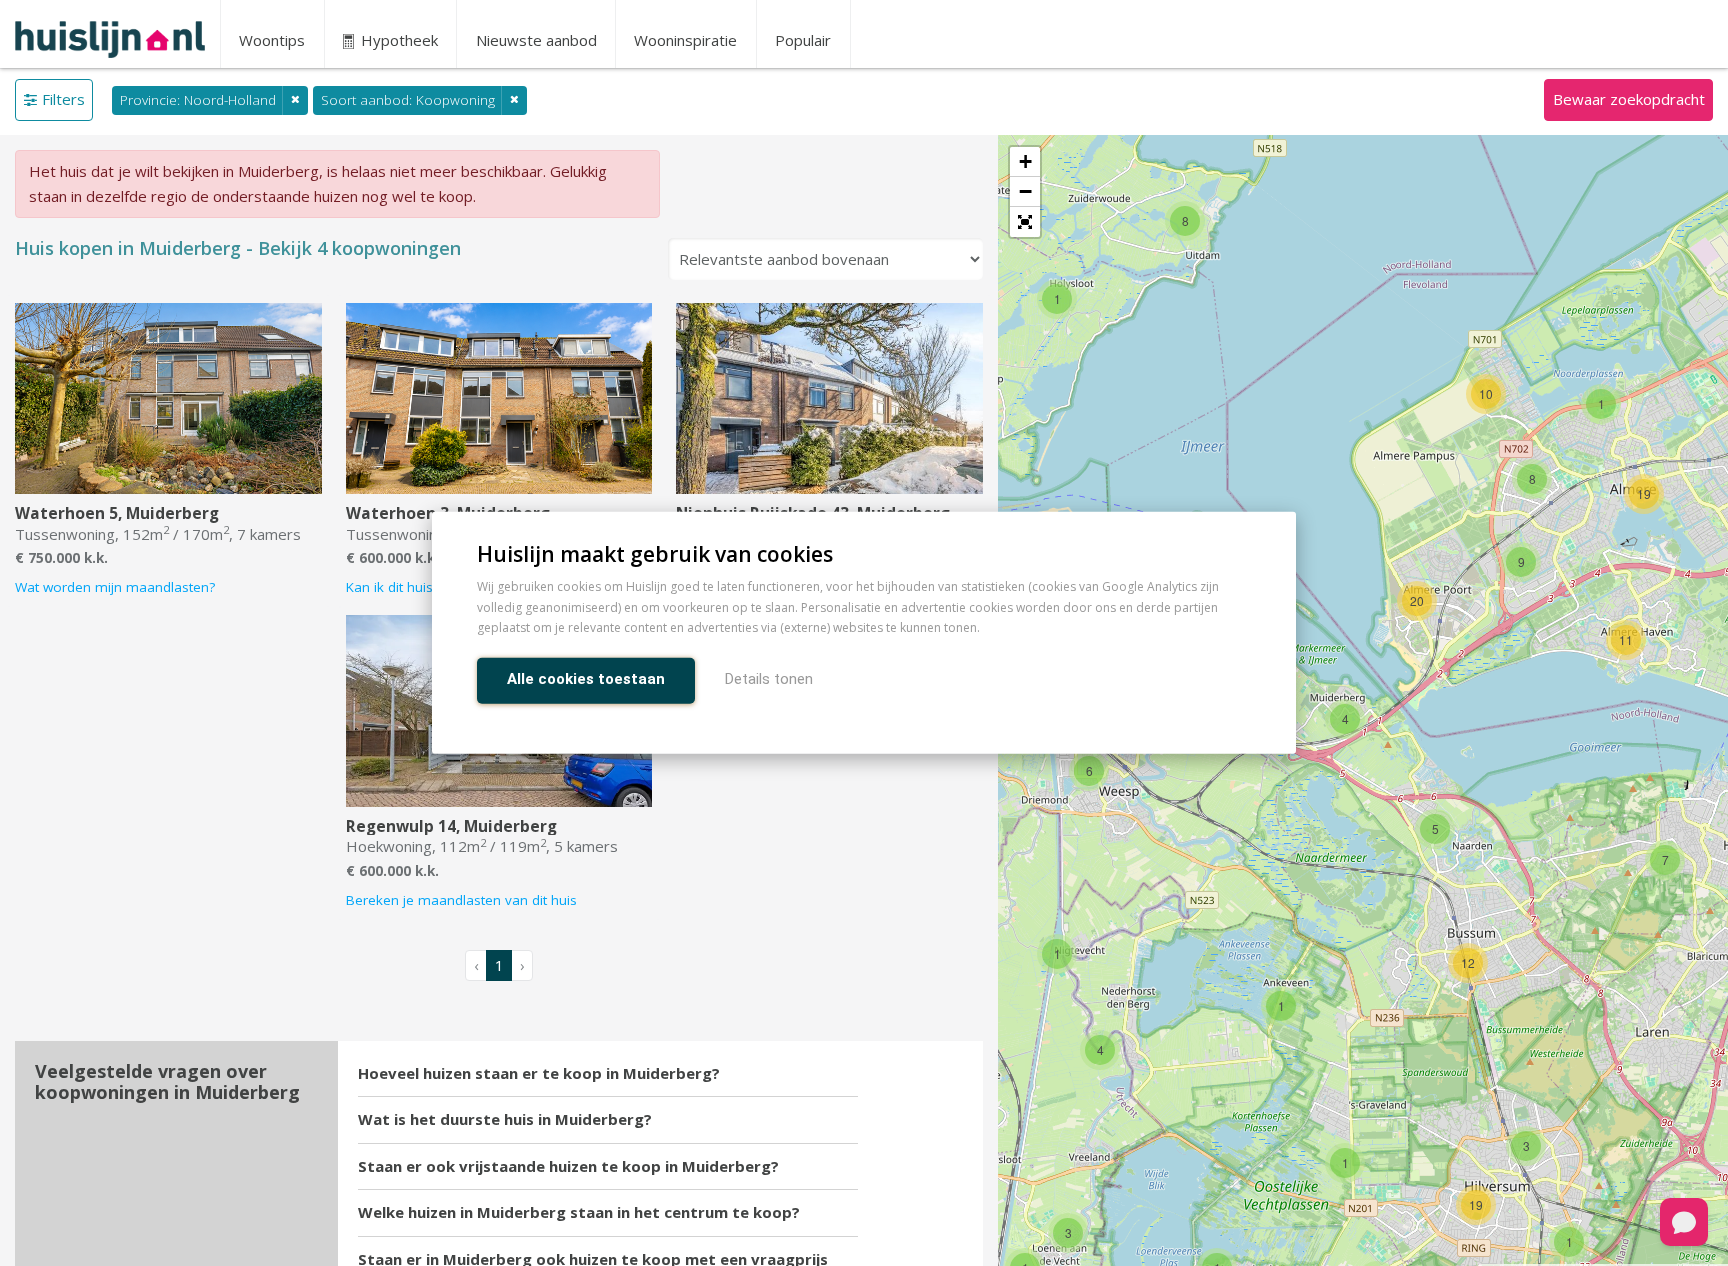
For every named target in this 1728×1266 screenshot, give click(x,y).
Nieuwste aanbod (536, 40)
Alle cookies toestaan (586, 680)
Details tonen (769, 680)
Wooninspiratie (685, 40)
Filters (63, 99)
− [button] (1025, 191)
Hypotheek (397, 40)
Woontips (272, 40)
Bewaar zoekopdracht (1629, 99)
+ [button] (1025, 161)
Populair (803, 40)
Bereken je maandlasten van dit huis (461, 900)
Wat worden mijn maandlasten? (115, 587)
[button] (1025, 222)
